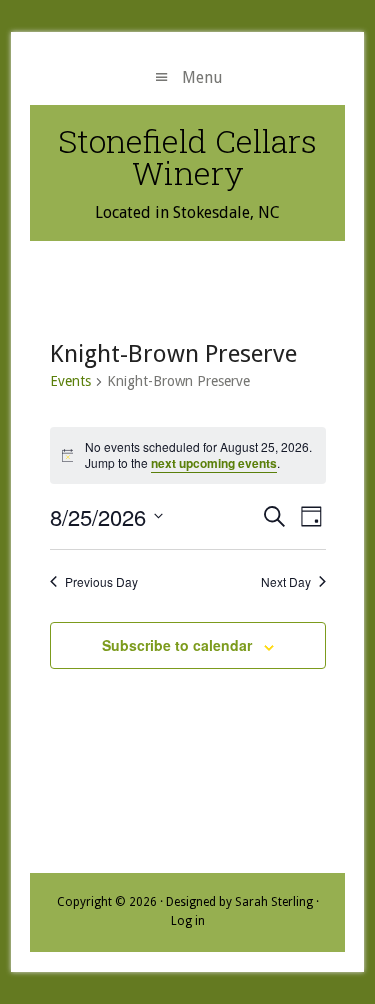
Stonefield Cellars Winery (187, 156)
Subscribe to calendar (177, 645)
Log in (188, 921)
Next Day (286, 582)
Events (70, 381)
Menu (202, 77)
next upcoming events (214, 463)
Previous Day (101, 582)
